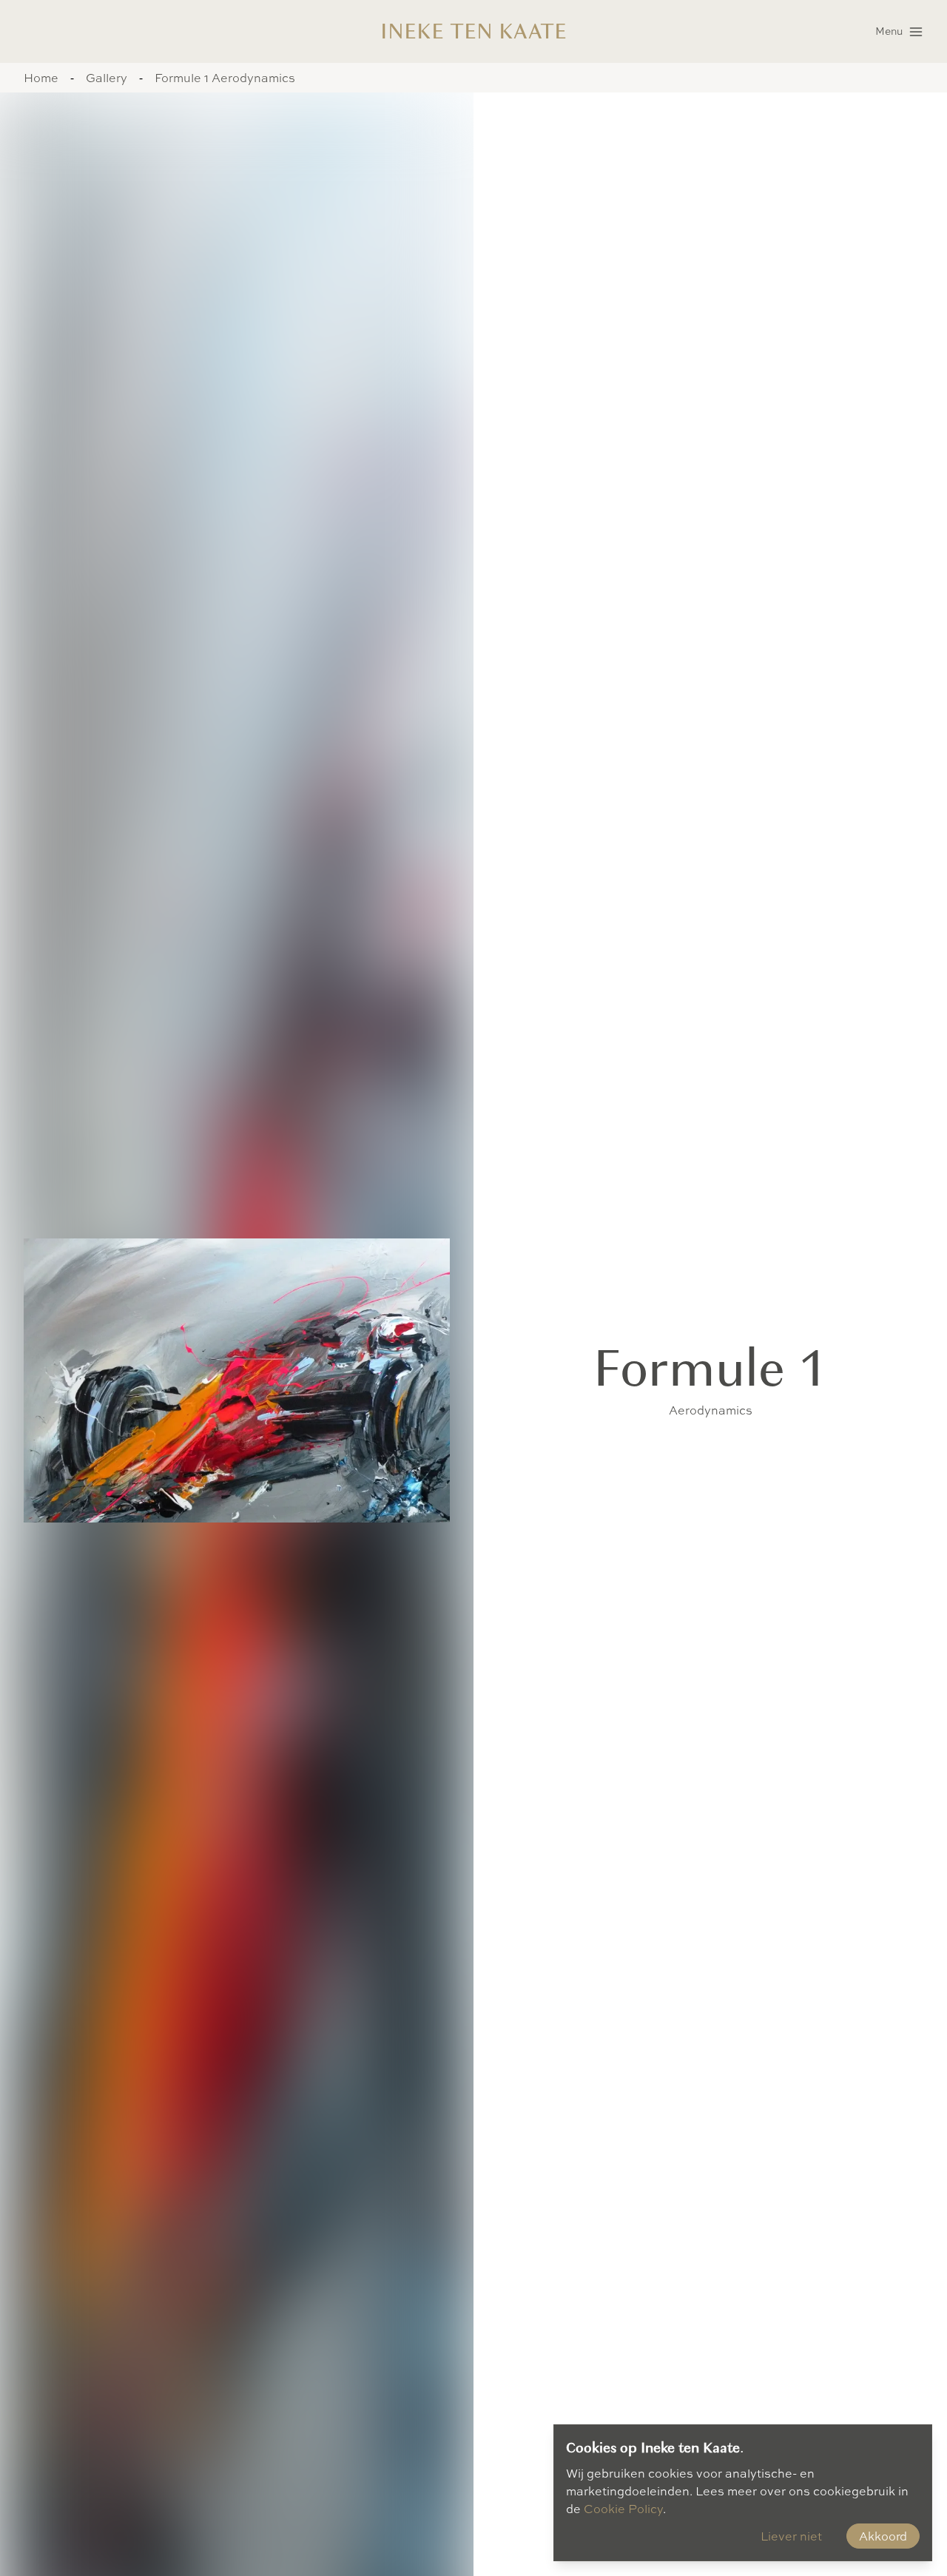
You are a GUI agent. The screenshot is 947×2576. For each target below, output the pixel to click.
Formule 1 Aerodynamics (225, 78)
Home (41, 78)
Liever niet (791, 2536)
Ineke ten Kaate (473, 31)
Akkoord (883, 2536)
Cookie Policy (623, 2509)
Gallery (107, 78)
